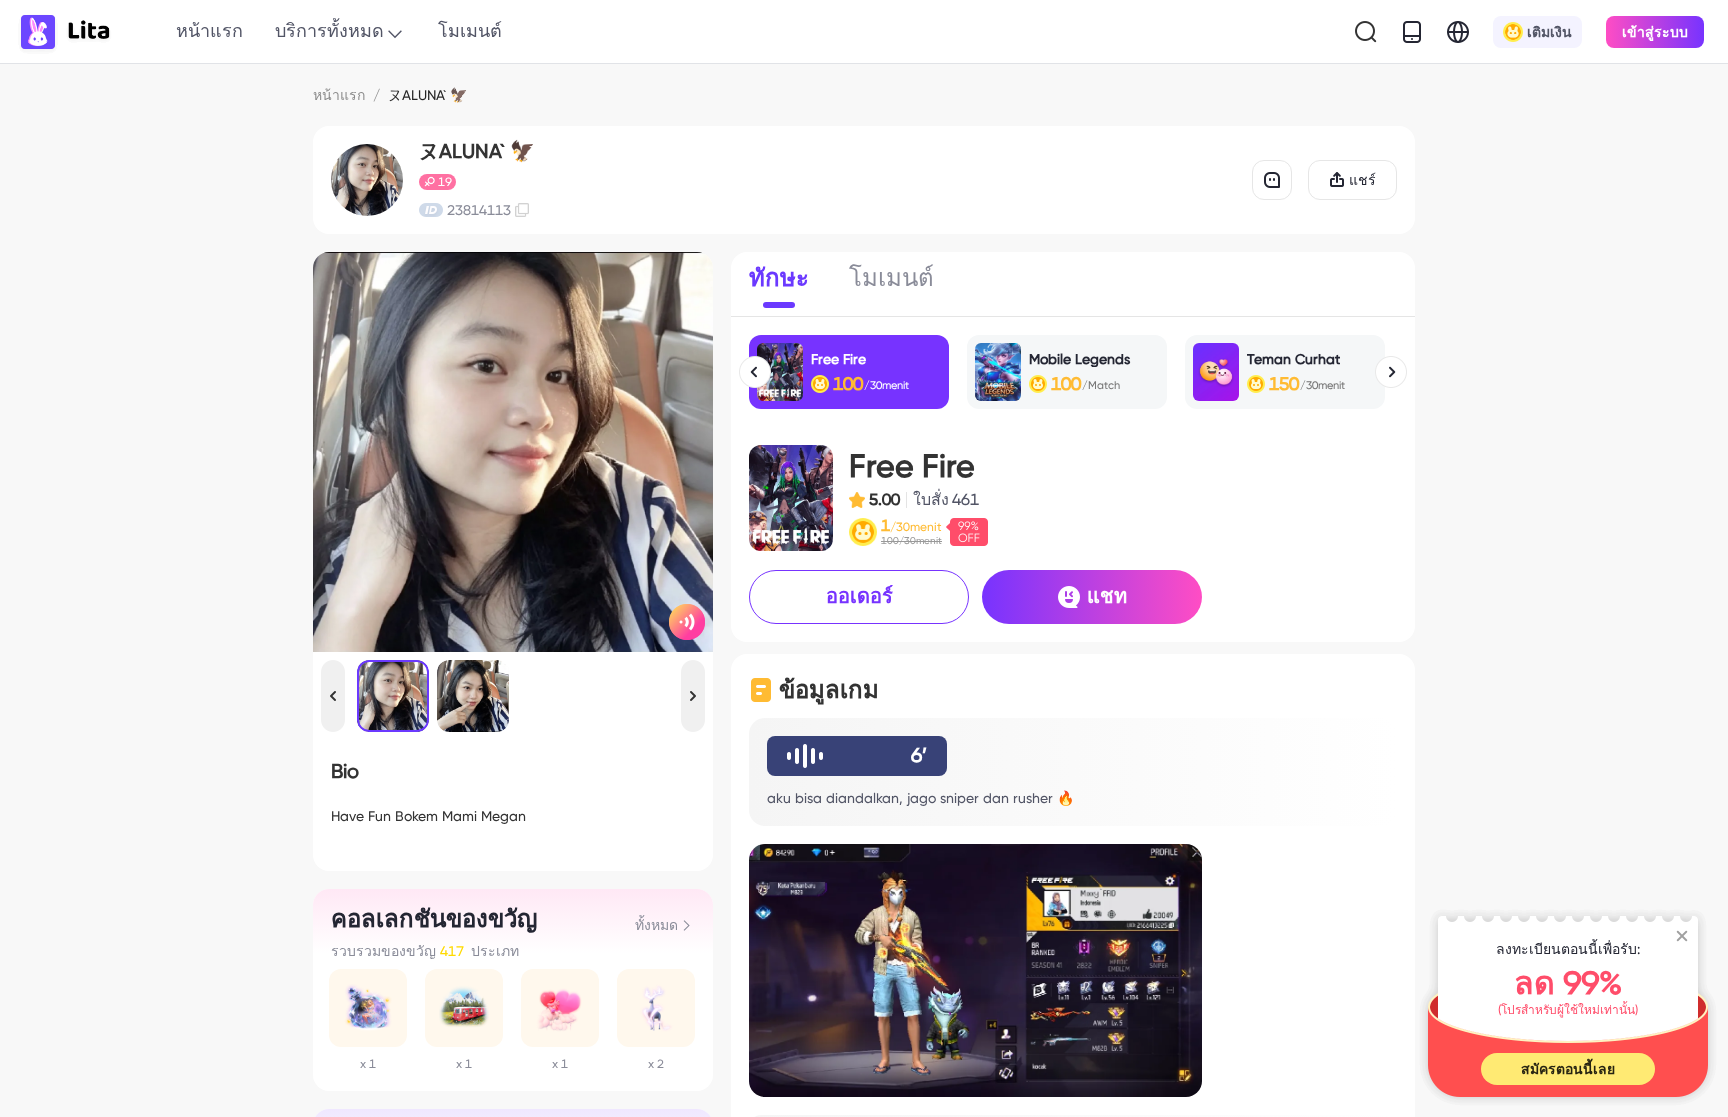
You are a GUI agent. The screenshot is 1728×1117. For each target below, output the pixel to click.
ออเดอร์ (859, 596)
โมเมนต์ (470, 30)
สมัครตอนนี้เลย (1568, 1069)
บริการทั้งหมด (329, 30)
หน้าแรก (209, 30)
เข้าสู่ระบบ (1655, 32)
